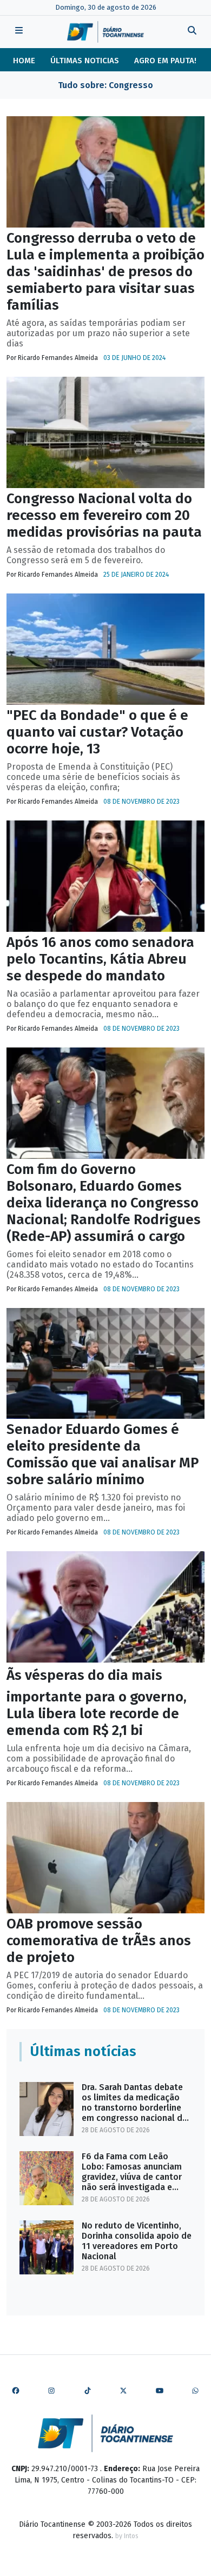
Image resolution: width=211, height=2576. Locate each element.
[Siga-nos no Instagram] (51, 2391)
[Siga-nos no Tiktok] (88, 2391)
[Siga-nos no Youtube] (160, 2391)
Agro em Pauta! (165, 61)
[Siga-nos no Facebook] (16, 2391)
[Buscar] (192, 32)
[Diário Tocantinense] (105, 32)
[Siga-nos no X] (123, 2391)
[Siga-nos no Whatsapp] (195, 2391)
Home (24, 61)
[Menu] (19, 32)
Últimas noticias (85, 61)
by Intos (127, 2536)
